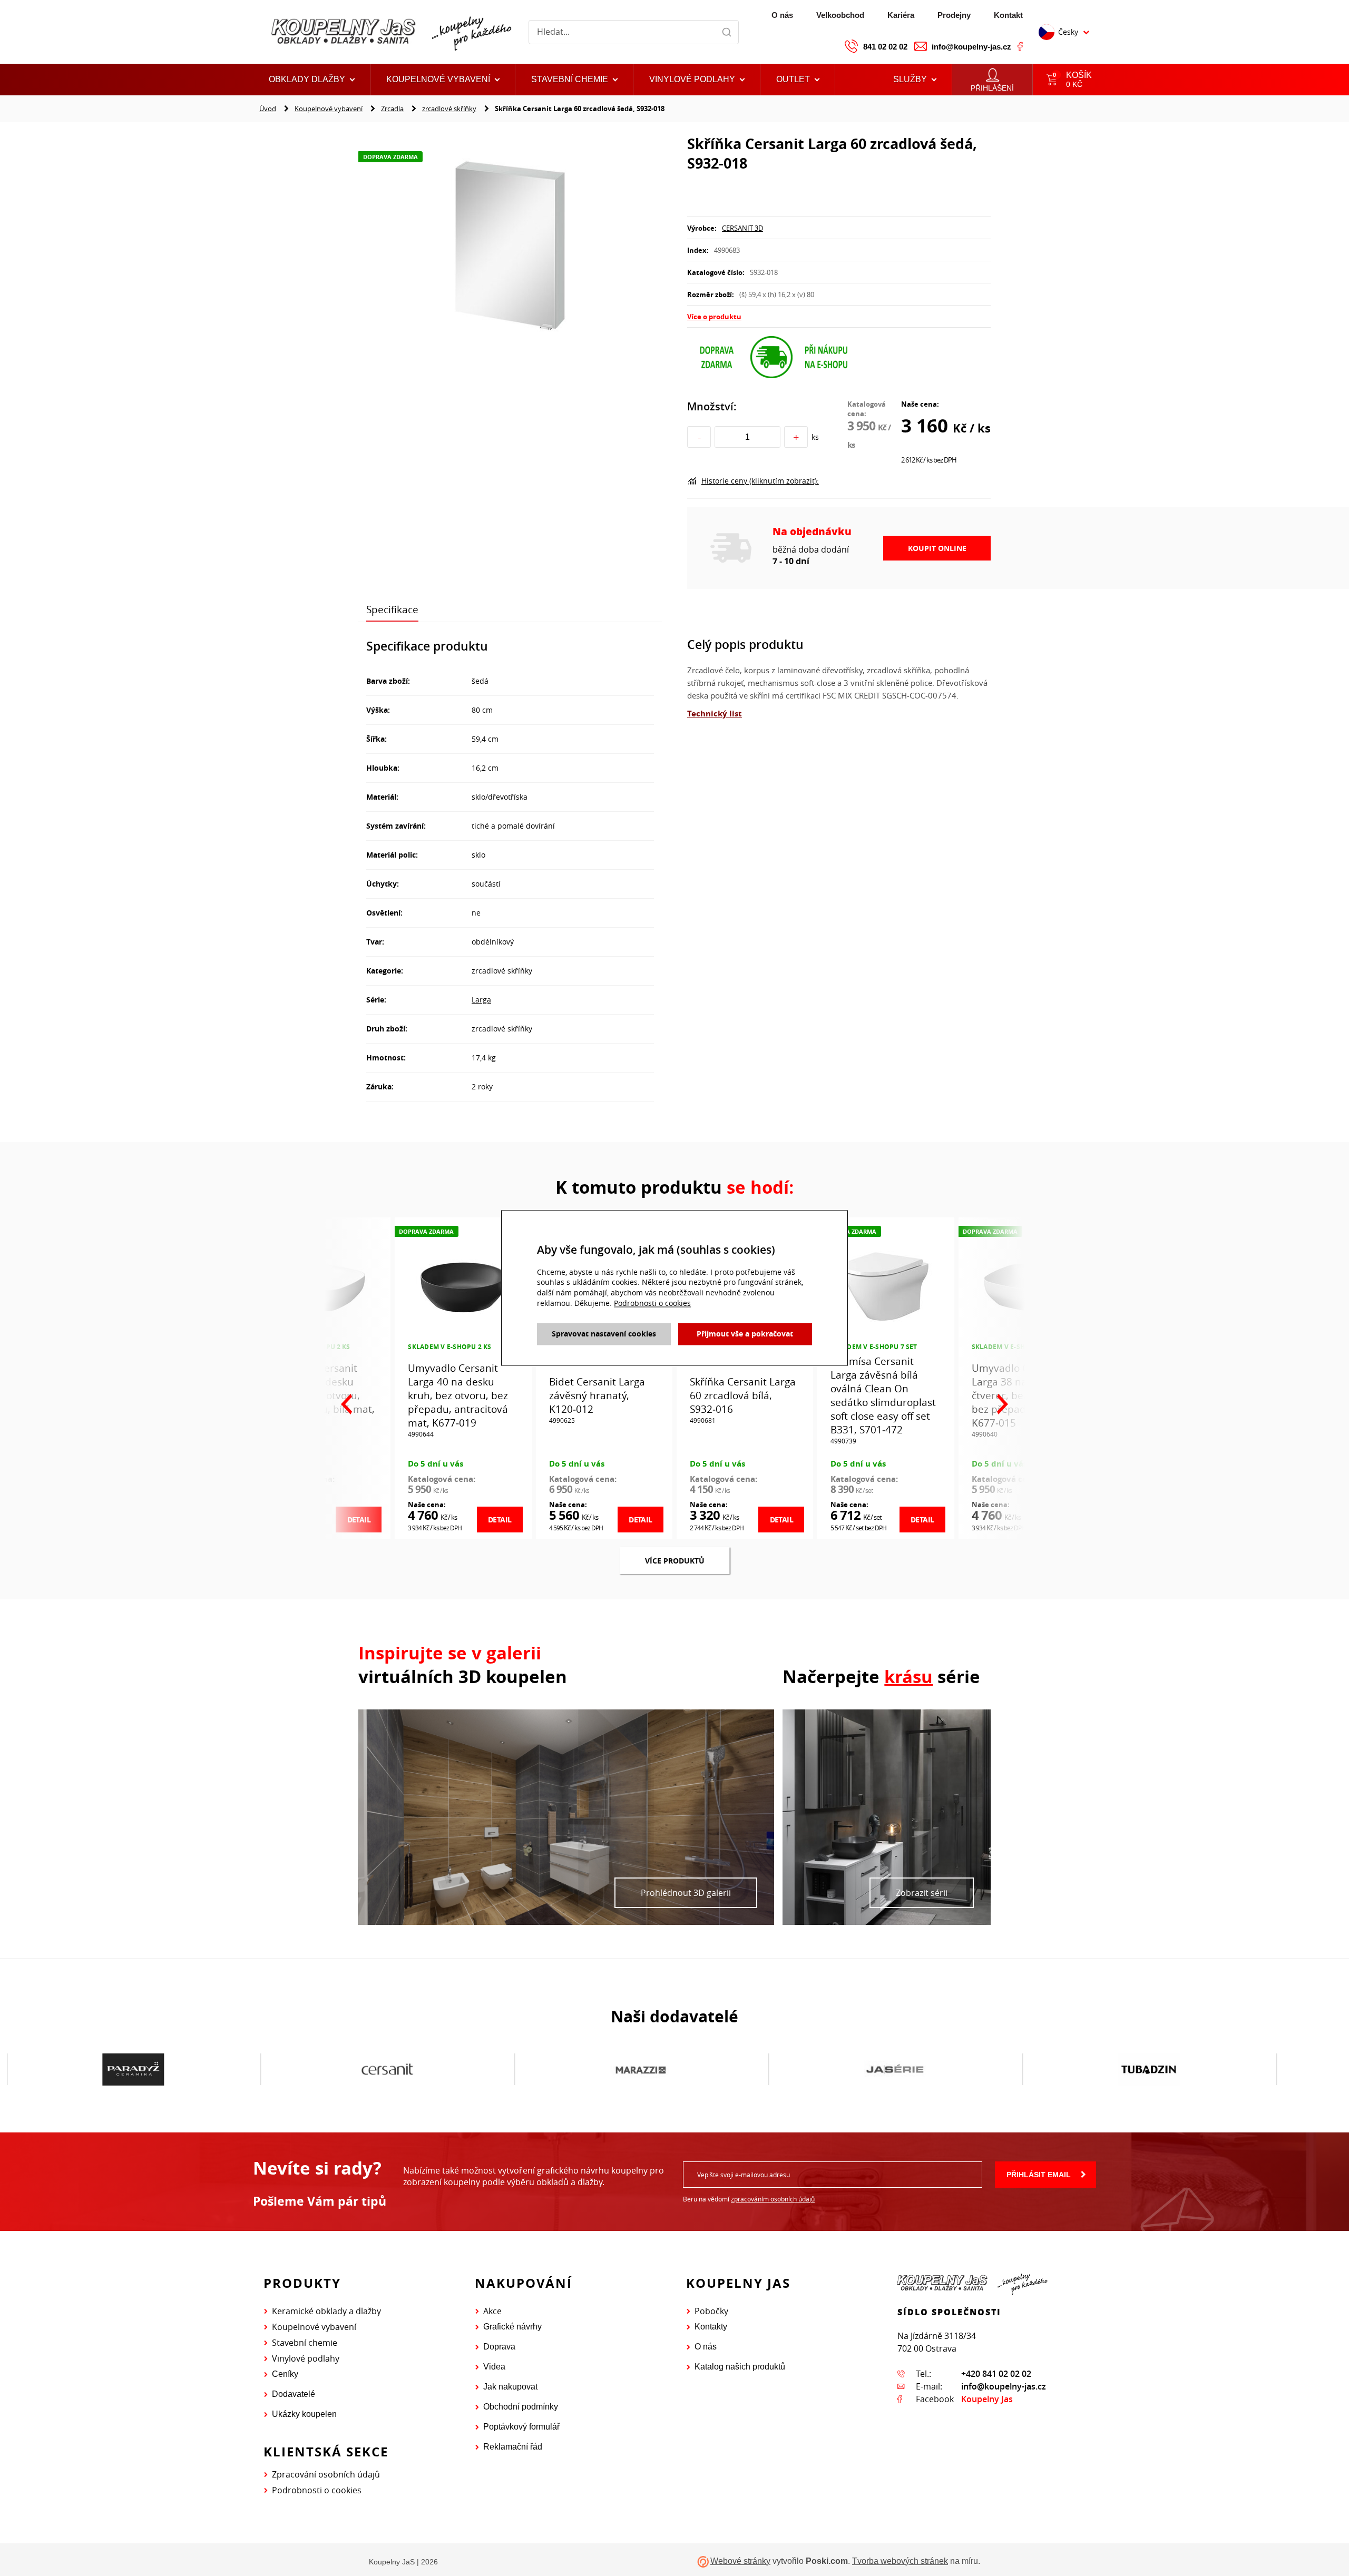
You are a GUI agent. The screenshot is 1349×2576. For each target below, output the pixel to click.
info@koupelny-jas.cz (971, 47)
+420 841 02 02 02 (996, 2374)
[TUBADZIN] (895, 2070)
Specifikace (392, 609)
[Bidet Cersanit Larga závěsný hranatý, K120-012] (463, 1284)
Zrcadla (392, 109)
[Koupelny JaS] (390, 32)
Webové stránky (740, 2561)
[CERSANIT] (133, 2070)
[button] (798, 80)
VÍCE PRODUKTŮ (675, 1561)
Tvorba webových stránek (900, 2561)
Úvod (268, 109)
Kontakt (1008, 15)
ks (815, 437)
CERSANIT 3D (742, 228)
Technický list (715, 714)
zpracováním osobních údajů (773, 2199)
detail (500, 1520)
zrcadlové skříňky (449, 109)
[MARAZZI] (387, 2070)
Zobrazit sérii (922, 1893)
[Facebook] (1020, 46)
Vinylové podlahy (306, 2358)
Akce (492, 2311)
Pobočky (711, 2311)
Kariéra (901, 15)
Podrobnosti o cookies (317, 2490)
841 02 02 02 (885, 47)
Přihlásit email (1039, 2175)
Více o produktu (714, 317)
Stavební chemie (305, 2343)
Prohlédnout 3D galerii (686, 1893)
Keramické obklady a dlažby (326, 2311)
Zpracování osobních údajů (326, 2474)
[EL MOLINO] (1149, 2069)
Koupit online (937, 548)
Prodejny (954, 15)
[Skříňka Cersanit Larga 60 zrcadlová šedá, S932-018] (510, 245)
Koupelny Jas (987, 2399)
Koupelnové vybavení (329, 109)
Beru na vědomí (749, 2199)
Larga (481, 1000)
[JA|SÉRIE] (641, 2070)
